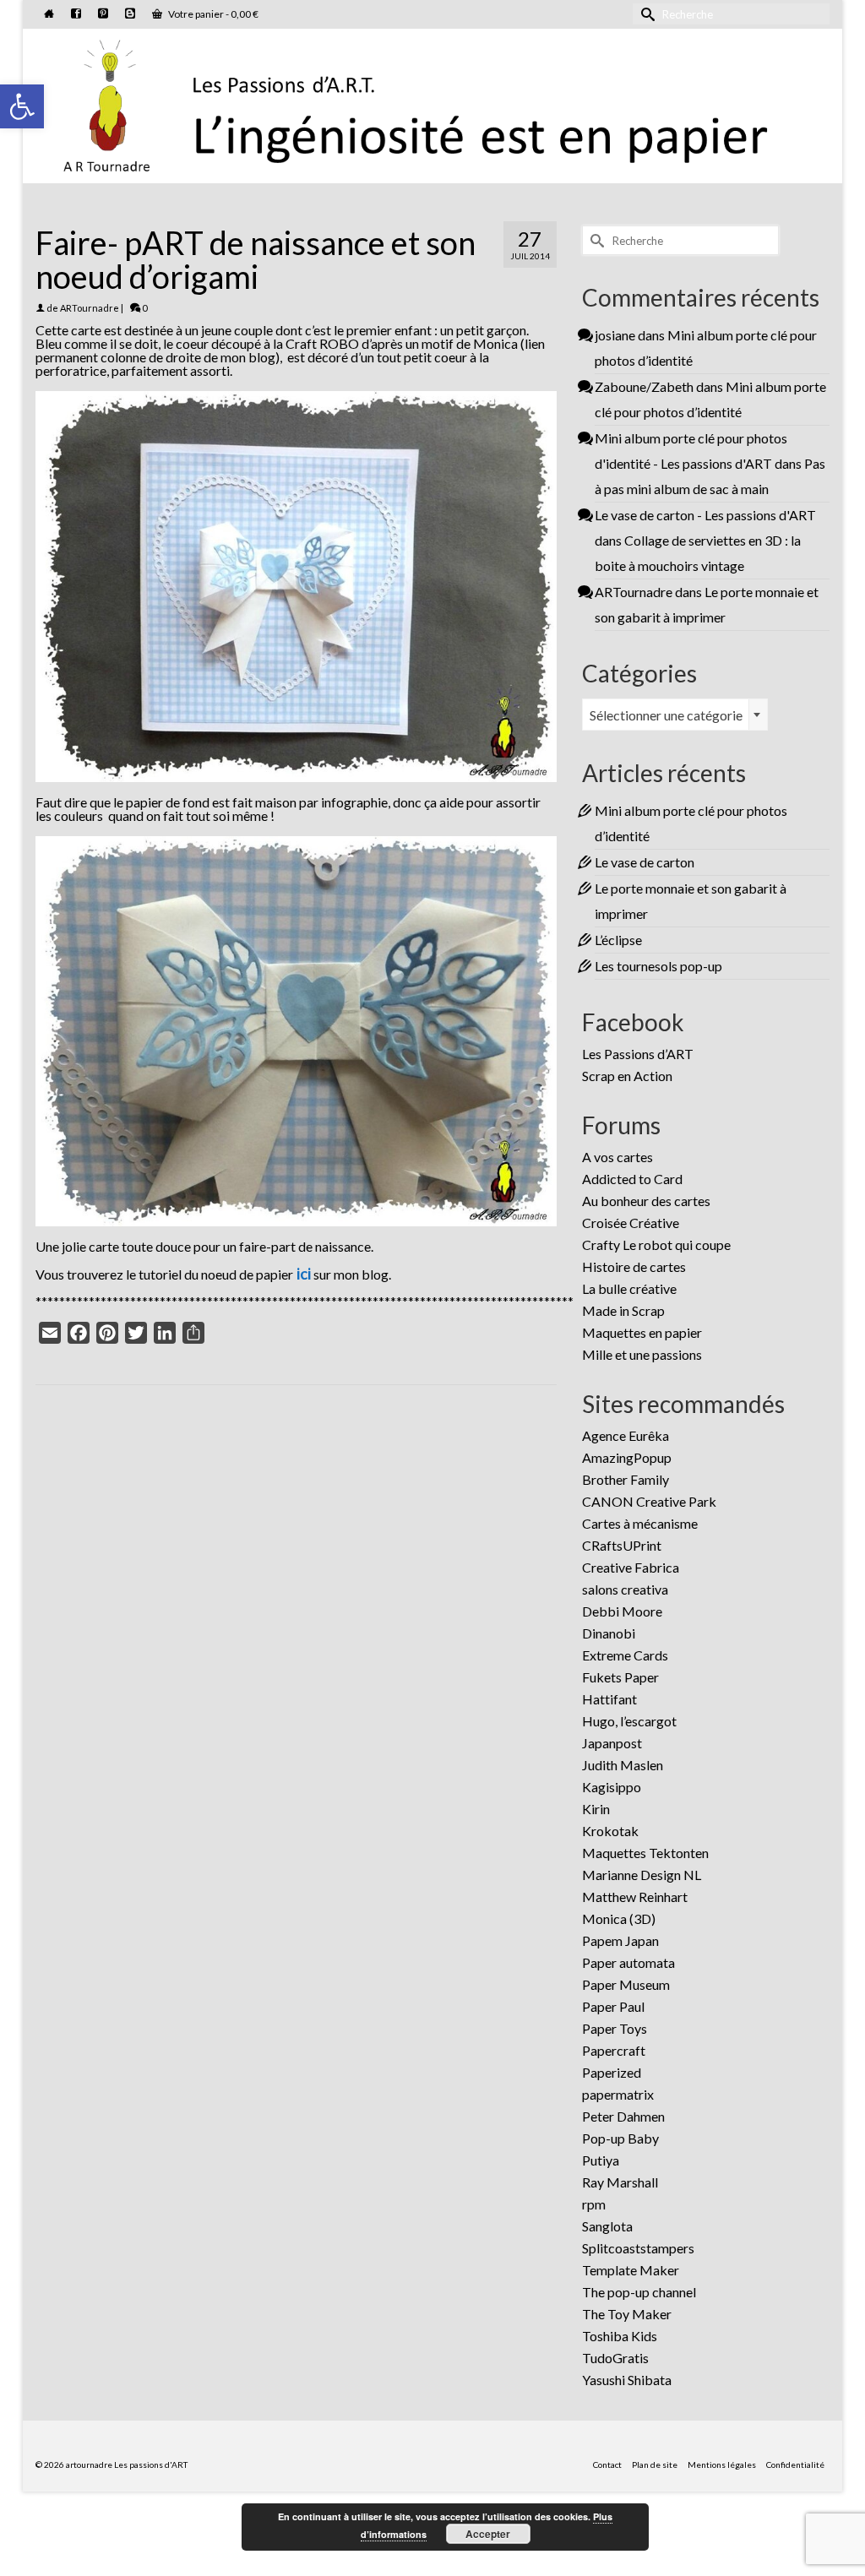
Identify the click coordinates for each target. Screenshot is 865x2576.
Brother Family (626, 1479)
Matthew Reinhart (635, 1897)
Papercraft (614, 2050)
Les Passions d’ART (638, 1054)
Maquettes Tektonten (645, 1853)
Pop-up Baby (620, 2138)
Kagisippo (612, 1787)
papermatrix (618, 2094)
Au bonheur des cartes (646, 1201)
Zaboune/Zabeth (644, 386)
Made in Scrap (623, 1310)
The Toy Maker (627, 2314)
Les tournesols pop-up (658, 966)
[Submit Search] (645, 14)
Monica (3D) (619, 1918)
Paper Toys (615, 2028)
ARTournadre (90, 308)
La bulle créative (629, 1288)
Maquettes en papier (642, 1332)
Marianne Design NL (642, 1875)
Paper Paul (613, 2006)
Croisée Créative (631, 1223)
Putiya (601, 2160)
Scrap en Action (627, 1076)
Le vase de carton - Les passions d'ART (705, 515)
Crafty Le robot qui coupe (656, 1245)
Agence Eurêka (626, 1435)
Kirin (596, 1809)
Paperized (612, 2072)
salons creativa (625, 1589)
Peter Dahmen (623, 2116)
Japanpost (612, 1743)
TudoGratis (615, 2358)
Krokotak (610, 1831)
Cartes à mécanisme (640, 1523)
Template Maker (631, 2270)
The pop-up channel (639, 2292)
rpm (594, 2204)
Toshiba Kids (620, 2336)
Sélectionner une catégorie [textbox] (666, 715)
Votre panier (212, 14)
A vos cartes (617, 1157)
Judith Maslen (623, 1765)
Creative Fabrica (631, 1567)
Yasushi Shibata (627, 2380)
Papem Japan (620, 1940)
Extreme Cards (625, 1655)
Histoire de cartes (634, 1266)
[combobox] (675, 715)
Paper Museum (626, 1984)
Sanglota (607, 2226)
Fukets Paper (620, 1677)
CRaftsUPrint (622, 1545)
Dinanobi (609, 1633)
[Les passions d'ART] (432, 103)
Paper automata (628, 1962)
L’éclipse (618, 940)
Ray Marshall (620, 2182)
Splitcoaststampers (638, 2248)
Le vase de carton (645, 862)
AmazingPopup (627, 1457)
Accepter (488, 2534)
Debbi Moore (622, 1611)
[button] (22, 106)
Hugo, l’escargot (629, 1721)
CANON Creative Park (649, 1501)
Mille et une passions (642, 1354)
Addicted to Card (632, 1179)
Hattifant (609, 1699)
